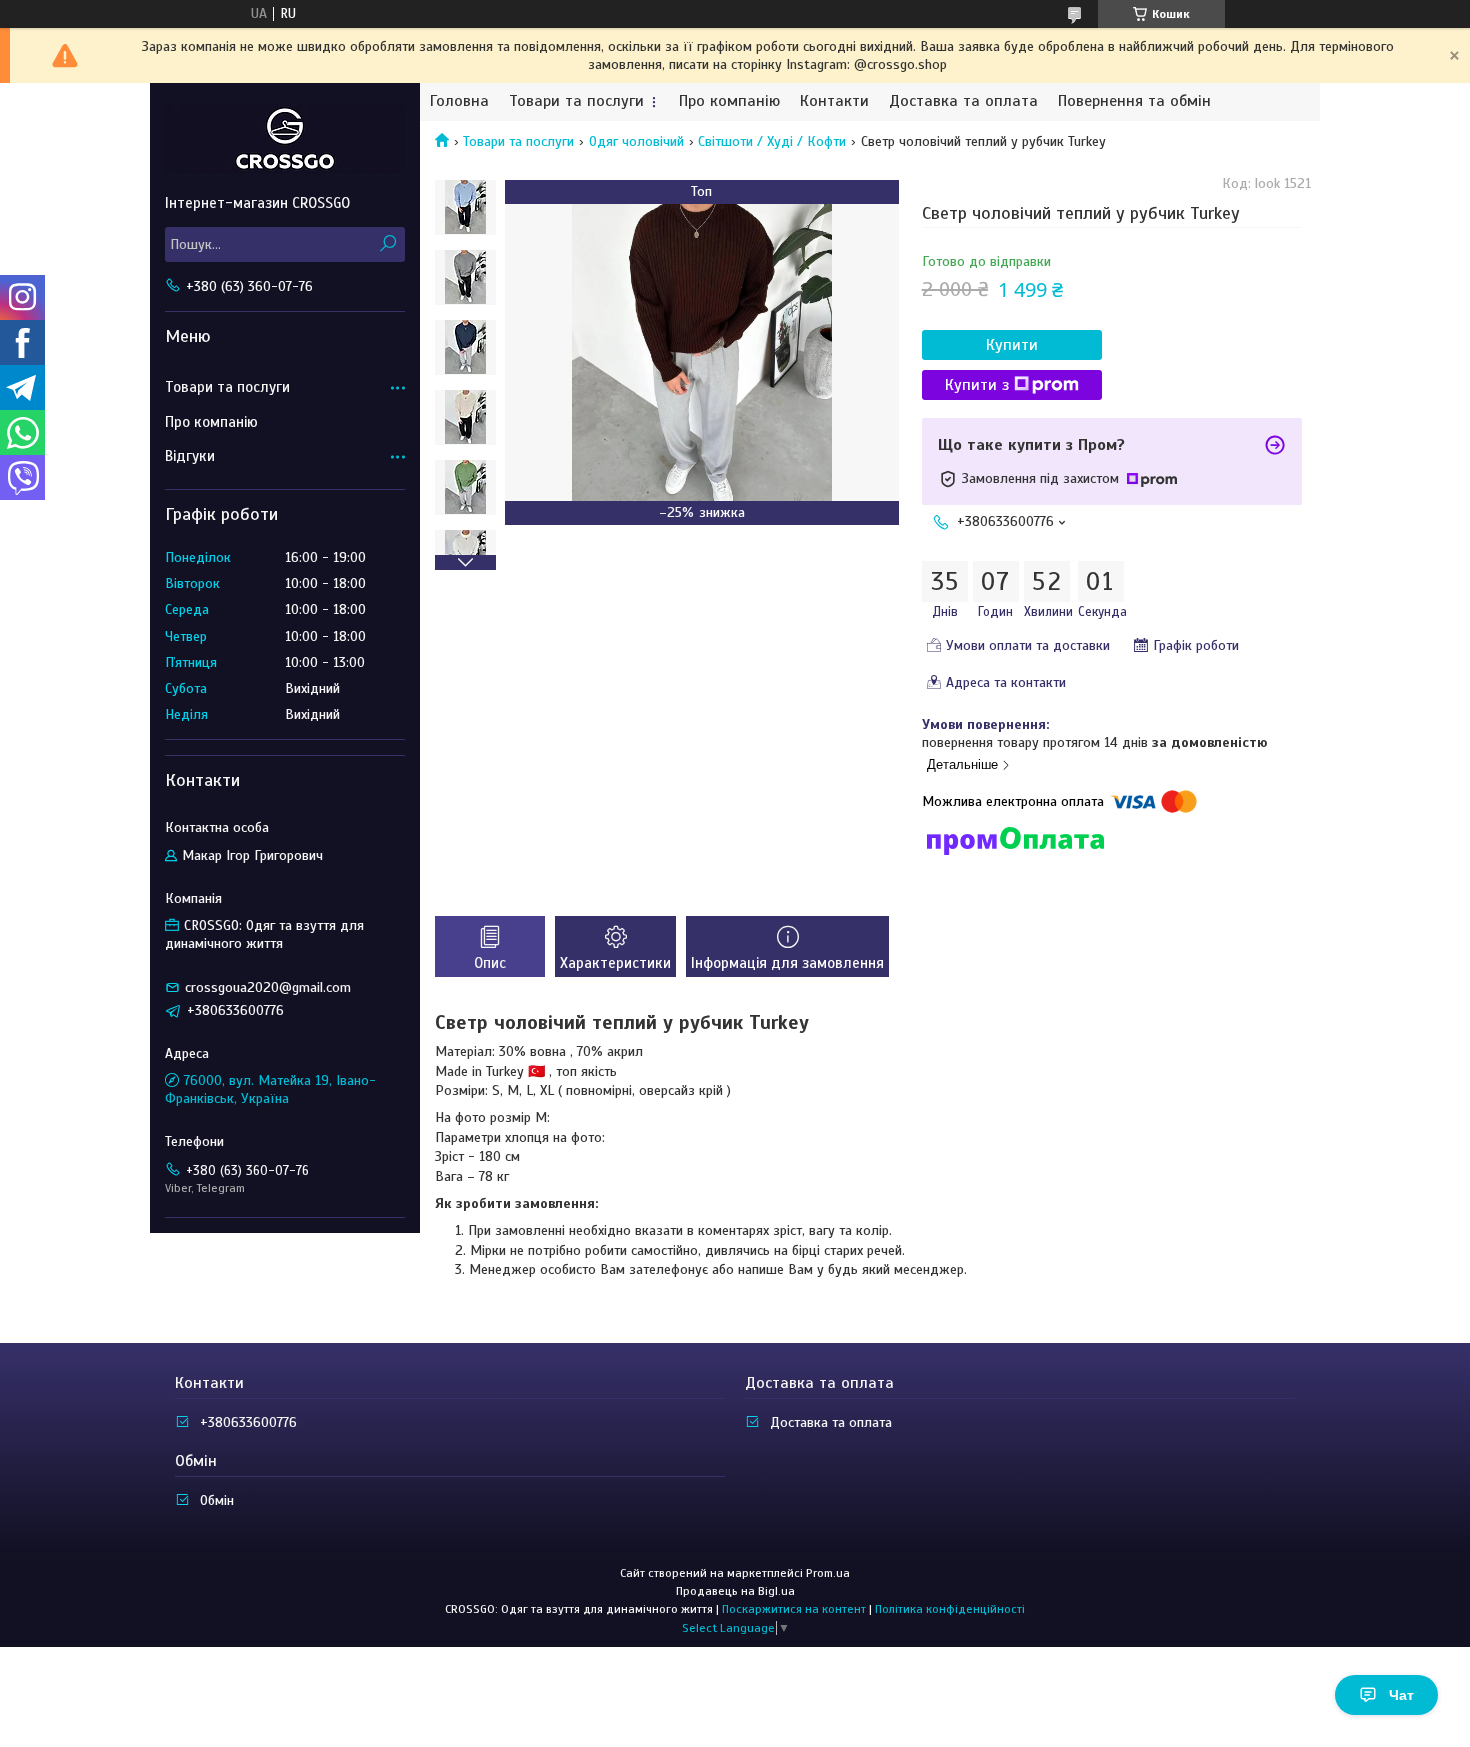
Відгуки (190, 456)
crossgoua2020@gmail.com (268, 987)
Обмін (217, 1500)
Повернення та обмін (1134, 101)
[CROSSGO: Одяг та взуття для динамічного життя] (285, 138)
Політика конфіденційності (950, 1609)
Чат (1401, 1695)
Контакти (834, 101)
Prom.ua (828, 1573)
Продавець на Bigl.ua (735, 1591)
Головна (459, 101)
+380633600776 (248, 1422)
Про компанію (729, 101)
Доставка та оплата (963, 101)
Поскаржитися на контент (794, 1609)
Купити (1012, 345)
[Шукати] (387, 244)
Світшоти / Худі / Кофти (772, 141)
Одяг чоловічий (636, 141)
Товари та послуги (576, 101)
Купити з (977, 385)
